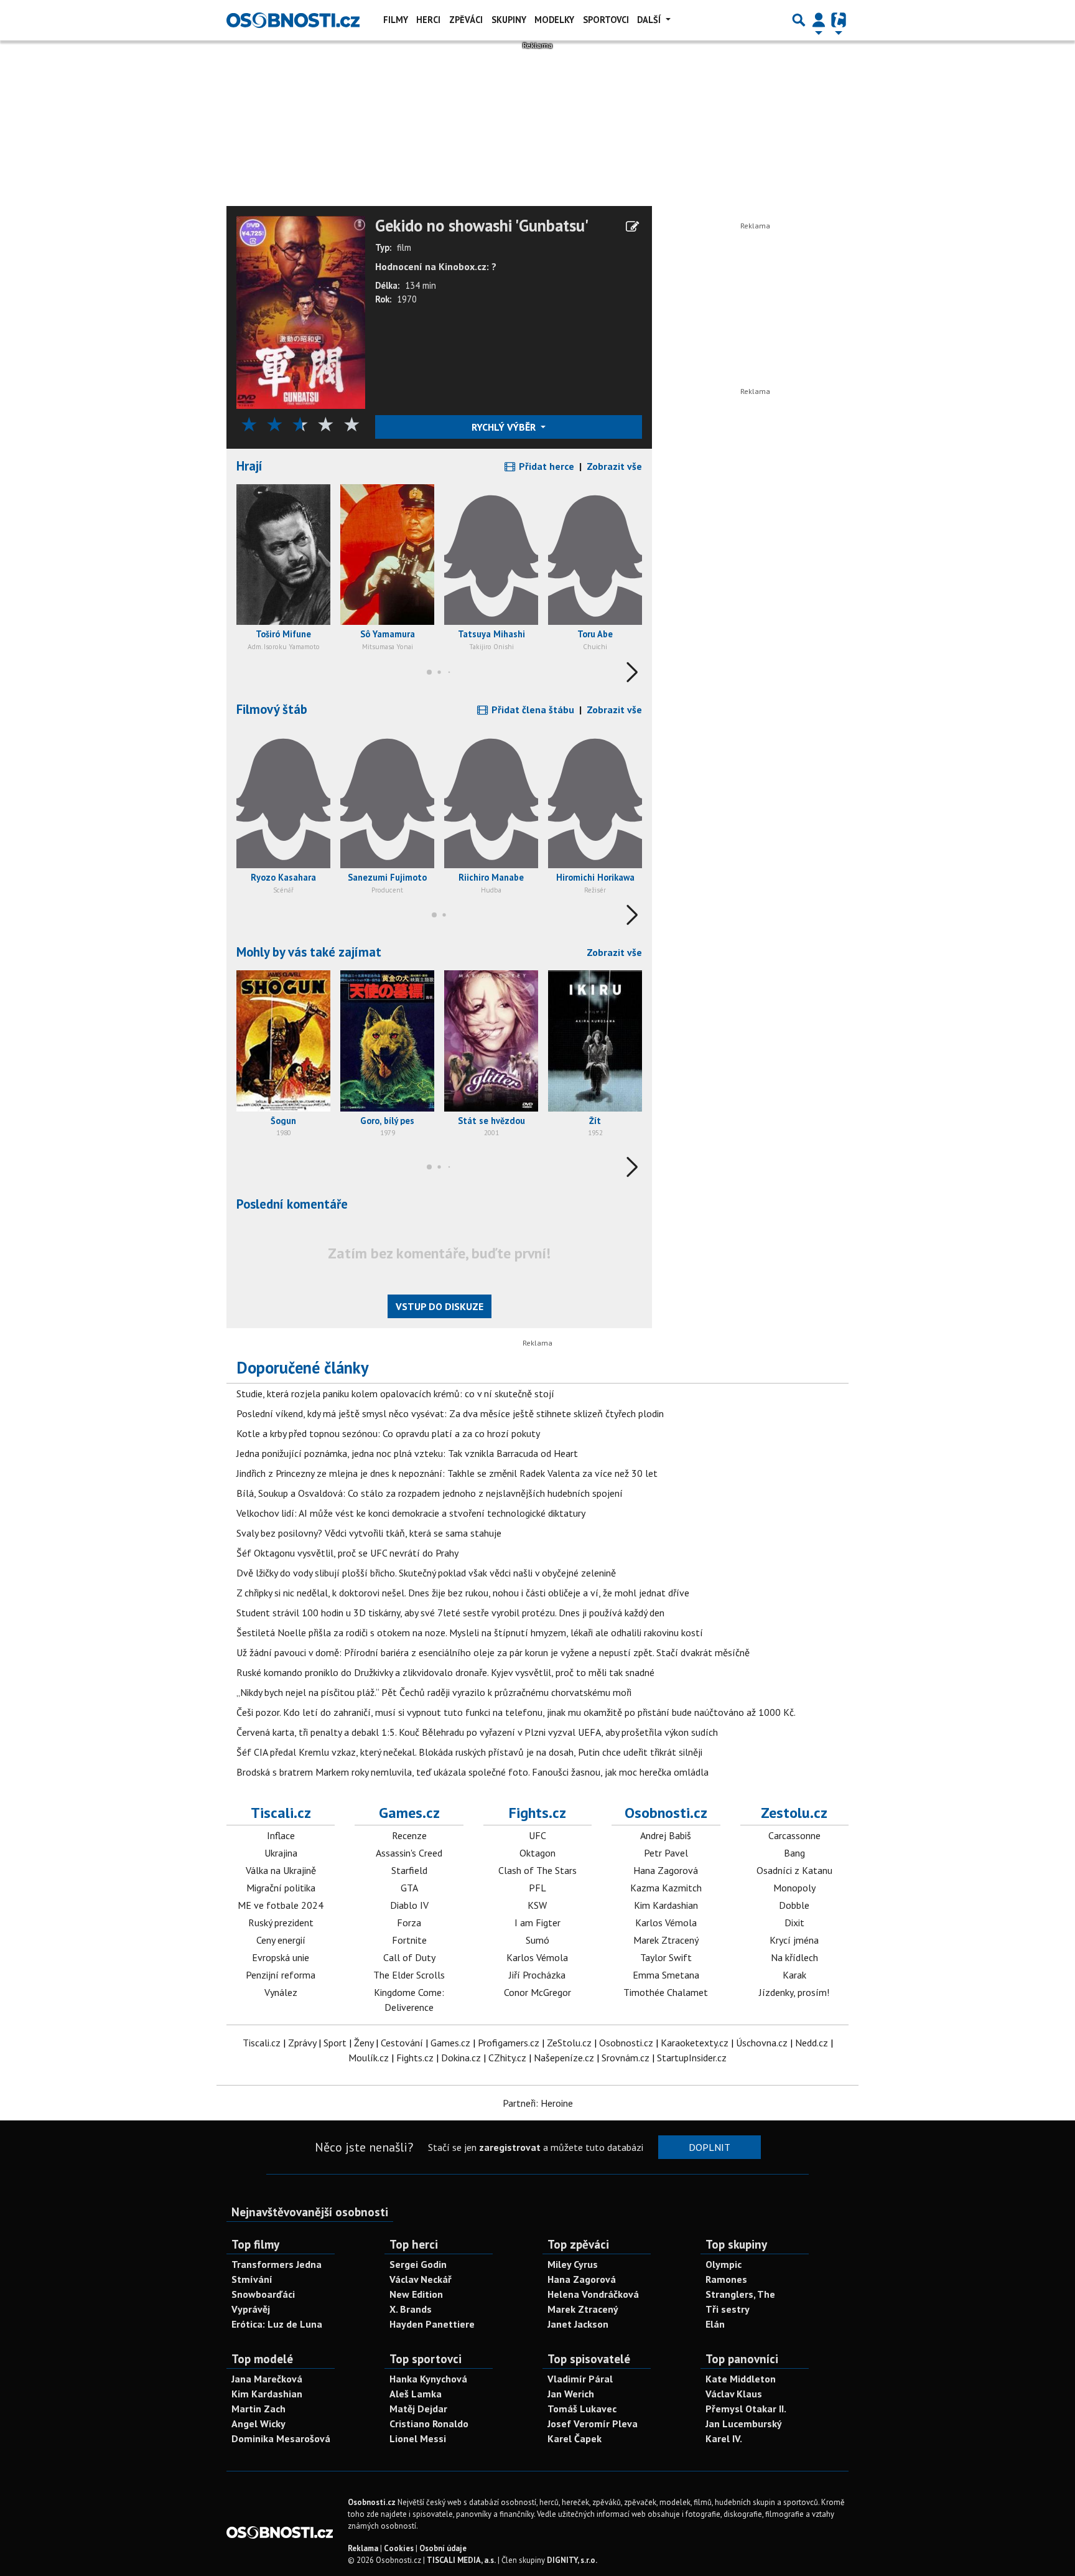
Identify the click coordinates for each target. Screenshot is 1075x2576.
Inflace (281, 1835)
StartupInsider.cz (692, 2058)
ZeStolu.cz (569, 2043)
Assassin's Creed (409, 1853)
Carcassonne (794, 1835)
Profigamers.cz (509, 2043)
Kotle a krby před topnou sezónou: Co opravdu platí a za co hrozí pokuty (388, 1433)
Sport (335, 2043)
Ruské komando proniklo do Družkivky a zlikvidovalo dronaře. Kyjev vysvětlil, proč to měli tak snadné (445, 1672)
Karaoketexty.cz (695, 2043)
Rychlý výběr (505, 427)
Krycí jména (794, 1940)
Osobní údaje (443, 2548)
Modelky (554, 20)
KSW (537, 1905)
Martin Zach (258, 2409)
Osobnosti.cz (666, 1813)
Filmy (396, 20)
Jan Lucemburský (744, 2424)
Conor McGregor (537, 1992)
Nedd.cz (812, 2043)
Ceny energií (281, 1940)
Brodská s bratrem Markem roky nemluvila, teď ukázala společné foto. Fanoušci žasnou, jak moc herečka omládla (472, 1772)
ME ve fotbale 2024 (281, 1905)
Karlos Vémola (537, 1957)
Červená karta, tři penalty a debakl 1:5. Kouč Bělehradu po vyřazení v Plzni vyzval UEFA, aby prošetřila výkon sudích (477, 1732)
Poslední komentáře (292, 1204)
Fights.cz (537, 1813)
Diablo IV (409, 1905)
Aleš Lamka (416, 2394)
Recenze (409, 1835)
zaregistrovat (510, 2147)
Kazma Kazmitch (666, 1888)
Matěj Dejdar (418, 2409)
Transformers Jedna (277, 2264)
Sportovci (606, 20)
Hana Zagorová (666, 1870)
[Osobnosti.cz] (293, 20)
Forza (409, 1923)
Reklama (363, 2548)
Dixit (794, 1923)
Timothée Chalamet (666, 1992)
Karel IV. (724, 2438)
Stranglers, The (740, 2294)
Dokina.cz (461, 2058)
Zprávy (302, 2043)
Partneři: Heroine (538, 2103)
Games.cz (409, 1813)
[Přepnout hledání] (799, 20)
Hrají (249, 466)
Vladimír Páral (580, 2379)
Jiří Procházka (537, 1975)
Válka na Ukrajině (281, 1870)
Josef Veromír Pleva (593, 2424)
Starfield (409, 1870)
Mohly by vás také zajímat (309, 952)
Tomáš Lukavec (582, 2409)
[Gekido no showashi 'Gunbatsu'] (301, 311)
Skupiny (509, 20)
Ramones (726, 2279)
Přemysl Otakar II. (746, 2409)
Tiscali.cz (281, 1813)
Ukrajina (281, 1853)
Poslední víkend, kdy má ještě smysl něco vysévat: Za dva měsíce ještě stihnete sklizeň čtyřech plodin (450, 1413)
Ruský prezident (281, 1923)
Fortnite (409, 1940)
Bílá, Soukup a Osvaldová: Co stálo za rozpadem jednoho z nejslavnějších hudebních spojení (430, 1493)
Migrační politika (281, 1888)
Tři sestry (728, 2309)
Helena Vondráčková (593, 2294)
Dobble (794, 1905)
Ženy (364, 2043)
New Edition (416, 2294)
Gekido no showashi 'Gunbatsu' (482, 226)
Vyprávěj (251, 2309)
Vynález (281, 1992)
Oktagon (537, 1853)
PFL (537, 1888)
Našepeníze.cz (564, 2058)
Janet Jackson (578, 2324)
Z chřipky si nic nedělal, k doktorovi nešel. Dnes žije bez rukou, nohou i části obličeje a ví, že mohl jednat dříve (463, 1593)
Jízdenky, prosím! (794, 1992)
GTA (409, 1888)
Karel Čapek (575, 2438)
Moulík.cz (369, 2058)
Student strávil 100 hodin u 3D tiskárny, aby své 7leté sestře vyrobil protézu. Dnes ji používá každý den (450, 1613)
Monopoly (794, 1888)
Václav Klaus (734, 2394)
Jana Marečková (267, 2379)
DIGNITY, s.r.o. (572, 2560)
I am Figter (537, 1923)
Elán (715, 2324)
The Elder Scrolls (409, 1975)
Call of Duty (409, 1957)
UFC (537, 1835)
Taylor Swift (666, 1957)
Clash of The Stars (537, 1870)
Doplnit (710, 2147)
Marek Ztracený (666, 1940)
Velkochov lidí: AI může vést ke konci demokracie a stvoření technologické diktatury (411, 1513)
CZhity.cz (507, 2058)
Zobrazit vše (614, 466)
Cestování (402, 2043)
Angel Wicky (258, 2424)
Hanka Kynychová (428, 2379)
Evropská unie (281, 1957)
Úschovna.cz (762, 2043)
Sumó (537, 1940)
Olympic (724, 2264)
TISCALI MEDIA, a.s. (461, 2560)
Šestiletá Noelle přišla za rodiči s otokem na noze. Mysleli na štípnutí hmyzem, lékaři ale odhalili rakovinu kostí (470, 1632)
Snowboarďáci (263, 2294)
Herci (428, 20)
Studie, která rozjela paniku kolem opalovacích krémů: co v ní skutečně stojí (395, 1393)
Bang (794, 1853)
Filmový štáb (272, 709)
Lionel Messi (418, 2438)
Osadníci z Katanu (794, 1870)
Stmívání (252, 2279)
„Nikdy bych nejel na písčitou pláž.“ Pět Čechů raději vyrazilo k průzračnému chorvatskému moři (434, 1692)
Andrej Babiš (666, 1835)
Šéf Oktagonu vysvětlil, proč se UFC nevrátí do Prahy (347, 1553)
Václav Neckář (421, 2279)
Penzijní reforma (281, 1975)
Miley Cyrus (573, 2264)
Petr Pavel (666, 1853)
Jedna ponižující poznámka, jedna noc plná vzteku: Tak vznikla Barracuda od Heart (407, 1453)
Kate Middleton (741, 2379)
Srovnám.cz (626, 2058)
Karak (794, 1975)
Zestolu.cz (794, 1813)
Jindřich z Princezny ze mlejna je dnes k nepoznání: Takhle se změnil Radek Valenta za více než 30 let (447, 1473)
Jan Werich (571, 2394)
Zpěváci (466, 20)
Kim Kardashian (666, 1905)
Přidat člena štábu (532, 710)
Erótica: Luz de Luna (277, 2324)
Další (650, 20)
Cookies (399, 2548)
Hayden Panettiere (432, 2324)
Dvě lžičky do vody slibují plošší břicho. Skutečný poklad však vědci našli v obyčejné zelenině (426, 1573)
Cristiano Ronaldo (429, 2424)
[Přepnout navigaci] (819, 20)
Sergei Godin (418, 2264)
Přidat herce (545, 466)
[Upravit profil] (632, 227)
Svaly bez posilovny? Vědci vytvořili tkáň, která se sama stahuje (369, 1533)
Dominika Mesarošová (281, 2438)
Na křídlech (794, 1957)
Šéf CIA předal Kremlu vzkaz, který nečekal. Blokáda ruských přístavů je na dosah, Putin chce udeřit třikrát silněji (469, 1752)
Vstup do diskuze (440, 1306)
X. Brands (411, 2309)
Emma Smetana (666, 1975)
